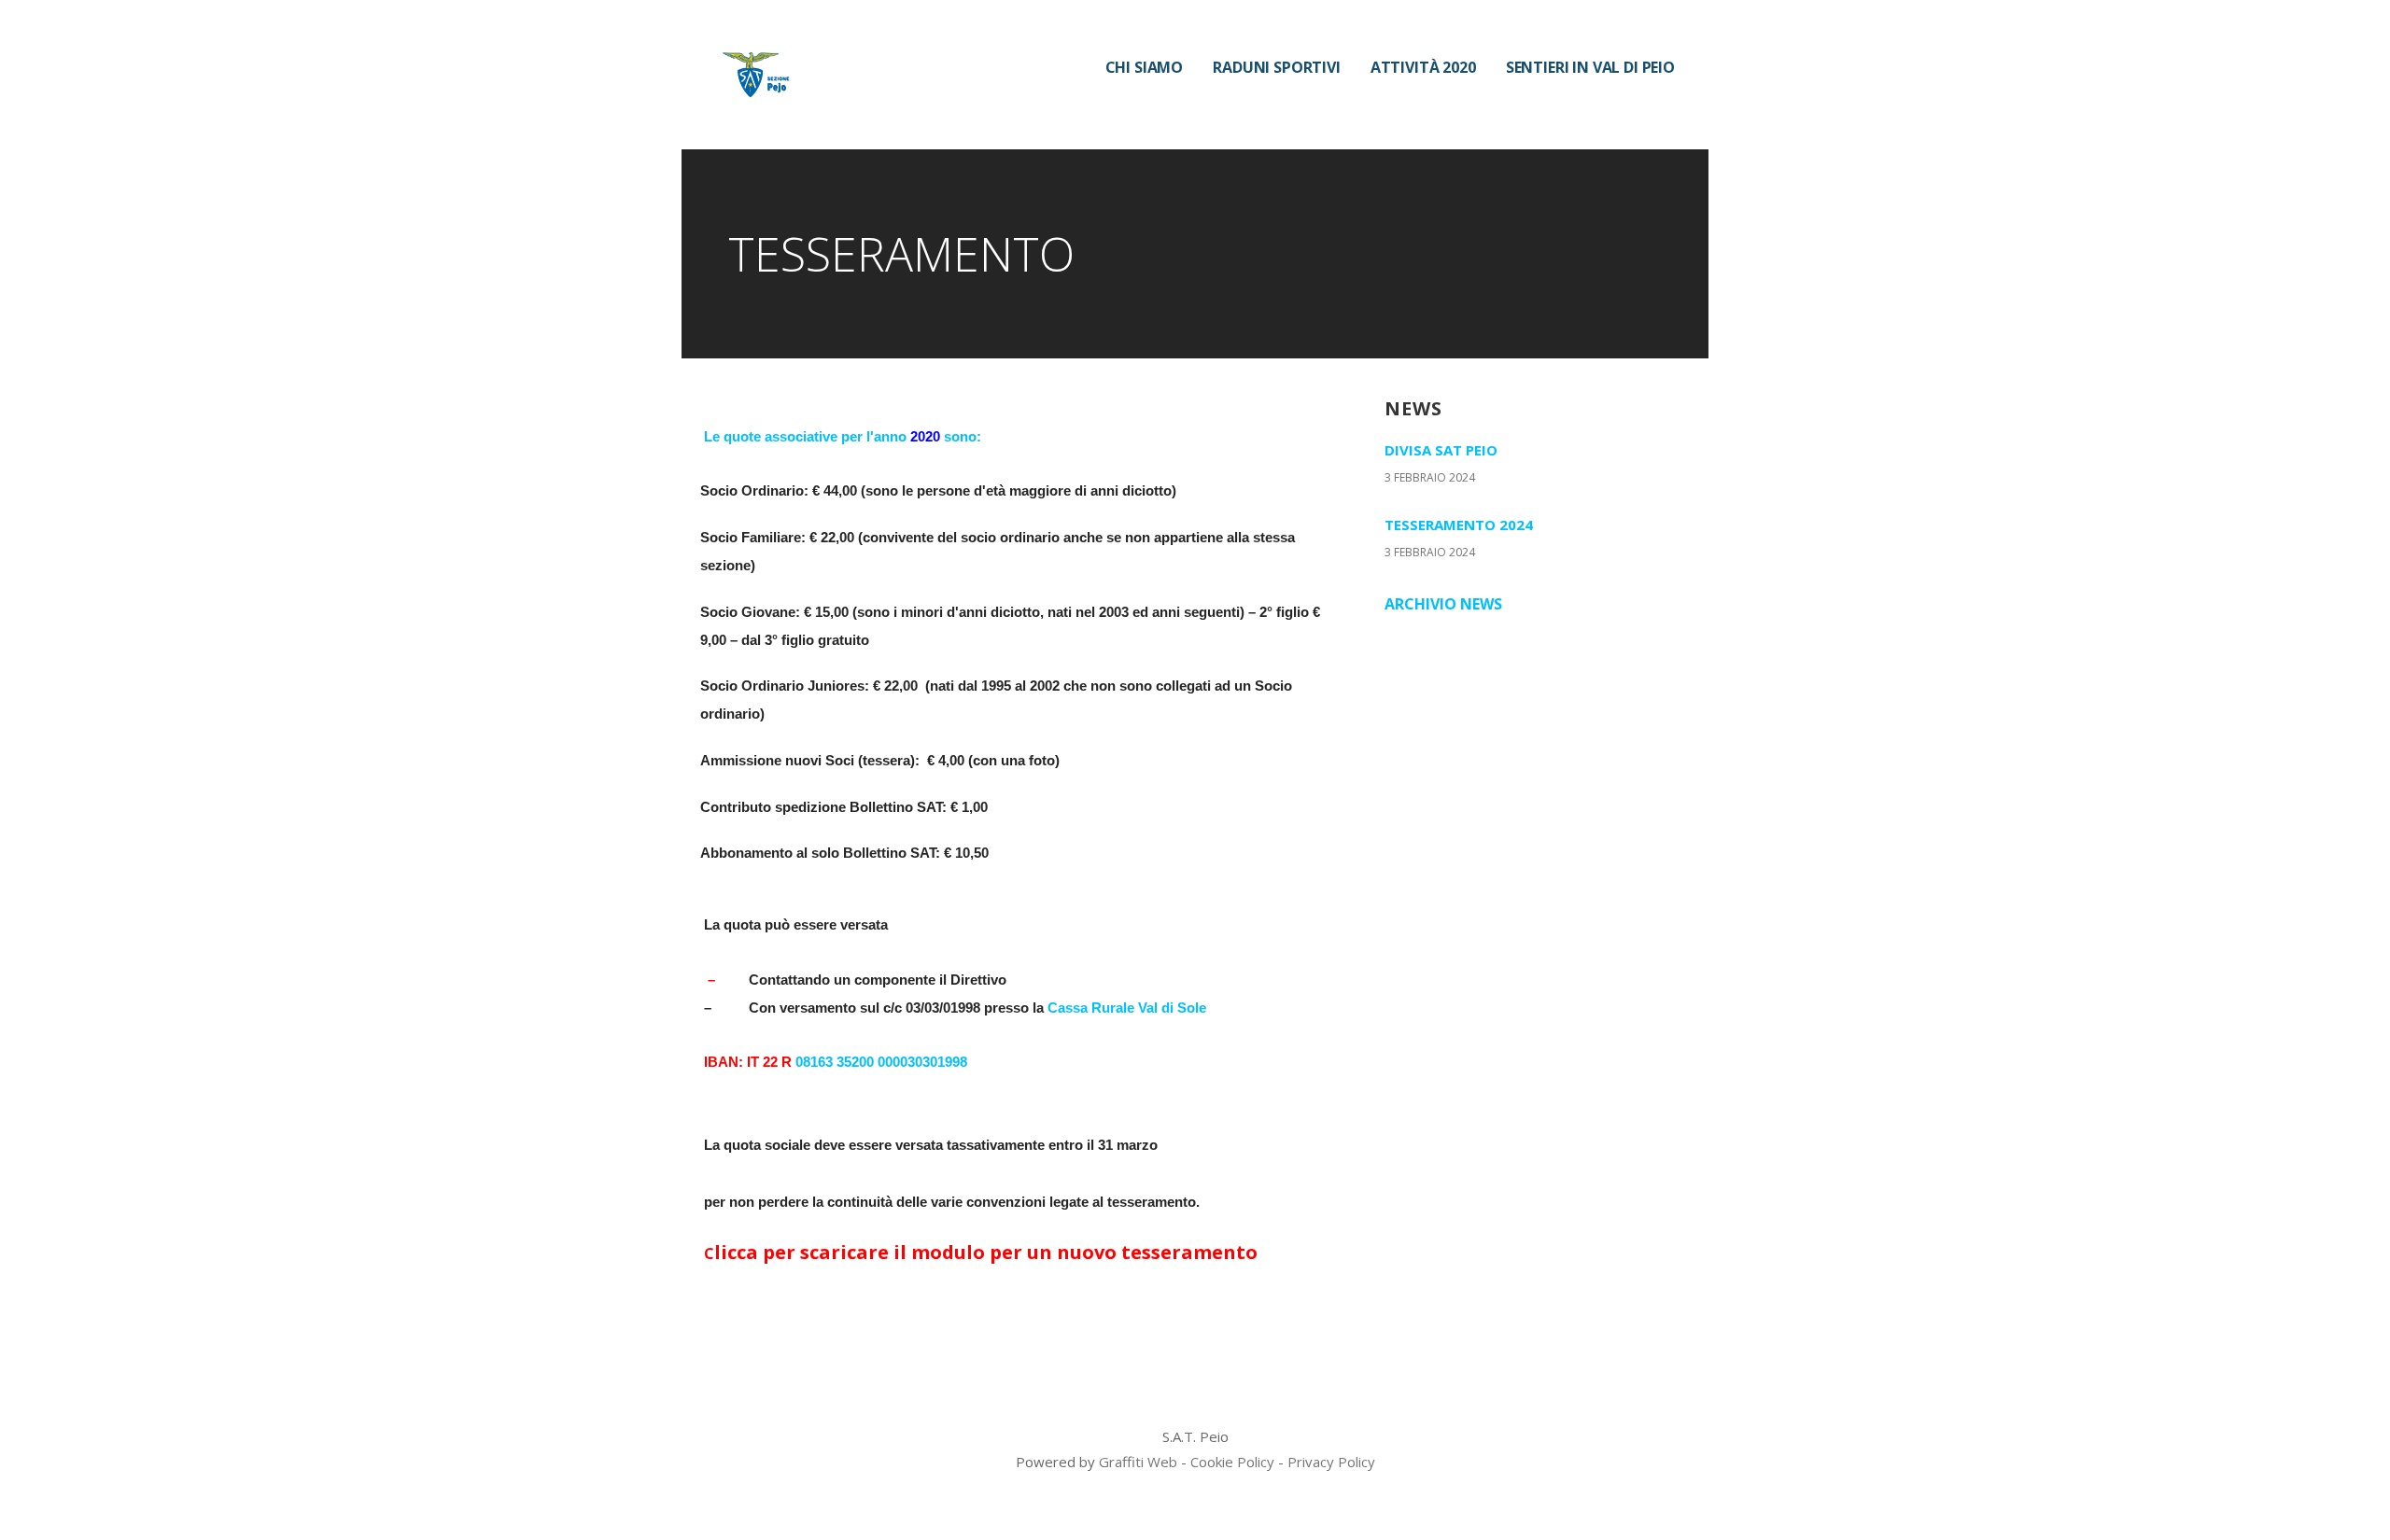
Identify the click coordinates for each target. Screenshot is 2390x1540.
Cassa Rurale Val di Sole (1127, 1008)
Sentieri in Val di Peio (1590, 67)
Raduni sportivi (1277, 67)
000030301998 (922, 1062)
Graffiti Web (1138, 1462)
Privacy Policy (1331, 1462)
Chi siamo (1145, 67)
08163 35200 (835, 1062)
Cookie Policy (1232, 1462)
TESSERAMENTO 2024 (1459, 525)
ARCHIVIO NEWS (1443, 604)
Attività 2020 (1423, 67)
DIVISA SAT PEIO (1441, 450)
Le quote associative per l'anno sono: (843, 436)
